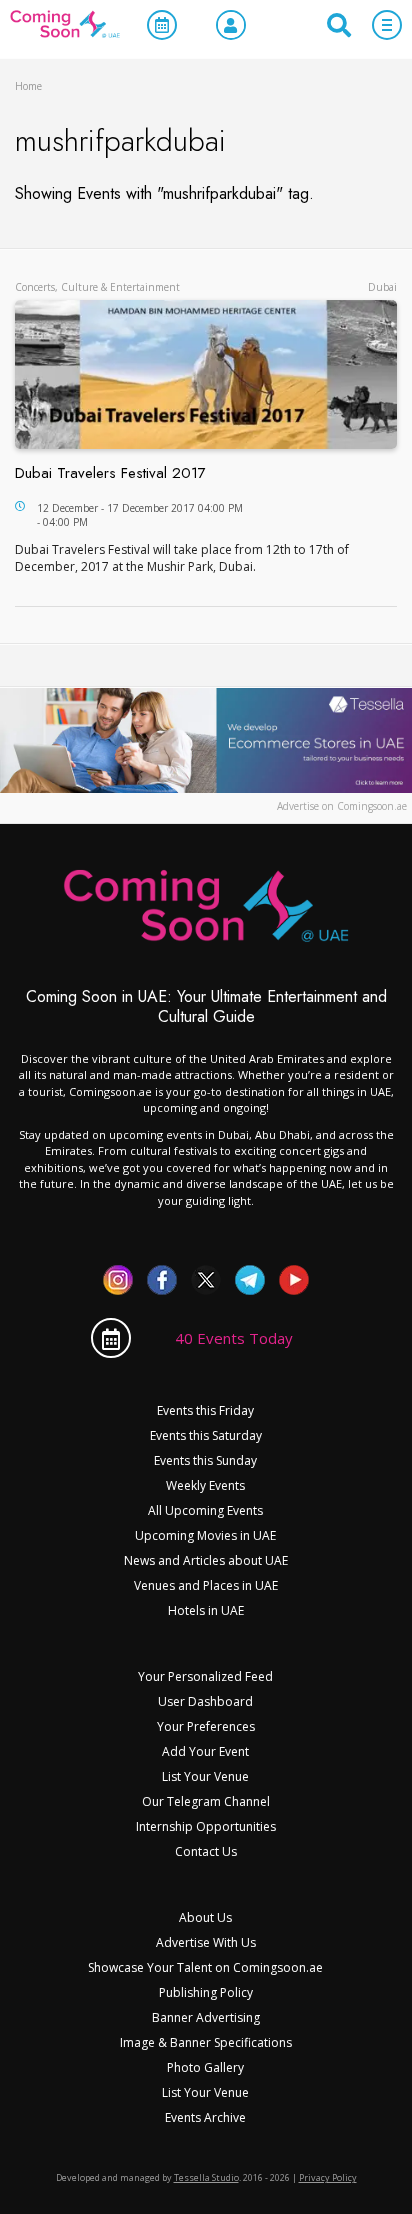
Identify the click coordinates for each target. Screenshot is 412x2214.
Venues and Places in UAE (206, 1585)
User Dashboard (205, 1701)
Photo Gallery (205, 2067)
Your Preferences (206, 1726)
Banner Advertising (206, 2017)
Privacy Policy (328, 2177)
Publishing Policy (206, 1992)
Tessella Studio (206, 2177)
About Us (205, 1917)
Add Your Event (205, 1751)
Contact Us (206, 1851)
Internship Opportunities (206, 1826)
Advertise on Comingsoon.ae (342, 806)
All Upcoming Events (205, 1510)
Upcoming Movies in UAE (205, 1535)
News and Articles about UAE (206, 1560)
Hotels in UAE (206, 1610)
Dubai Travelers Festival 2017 (110, 473)
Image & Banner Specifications (206, 2042)
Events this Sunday (205, 1460)
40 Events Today (234, 1338)
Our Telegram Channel (206, 1801)
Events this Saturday (206, 1435)
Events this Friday (205, 1410)
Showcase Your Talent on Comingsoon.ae (205, 1967)
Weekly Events (205, 1485)
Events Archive (205, 2117)
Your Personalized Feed (205, 1676)
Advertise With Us (206, 1942)
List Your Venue (205, 1776)
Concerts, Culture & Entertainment (97, 287)
